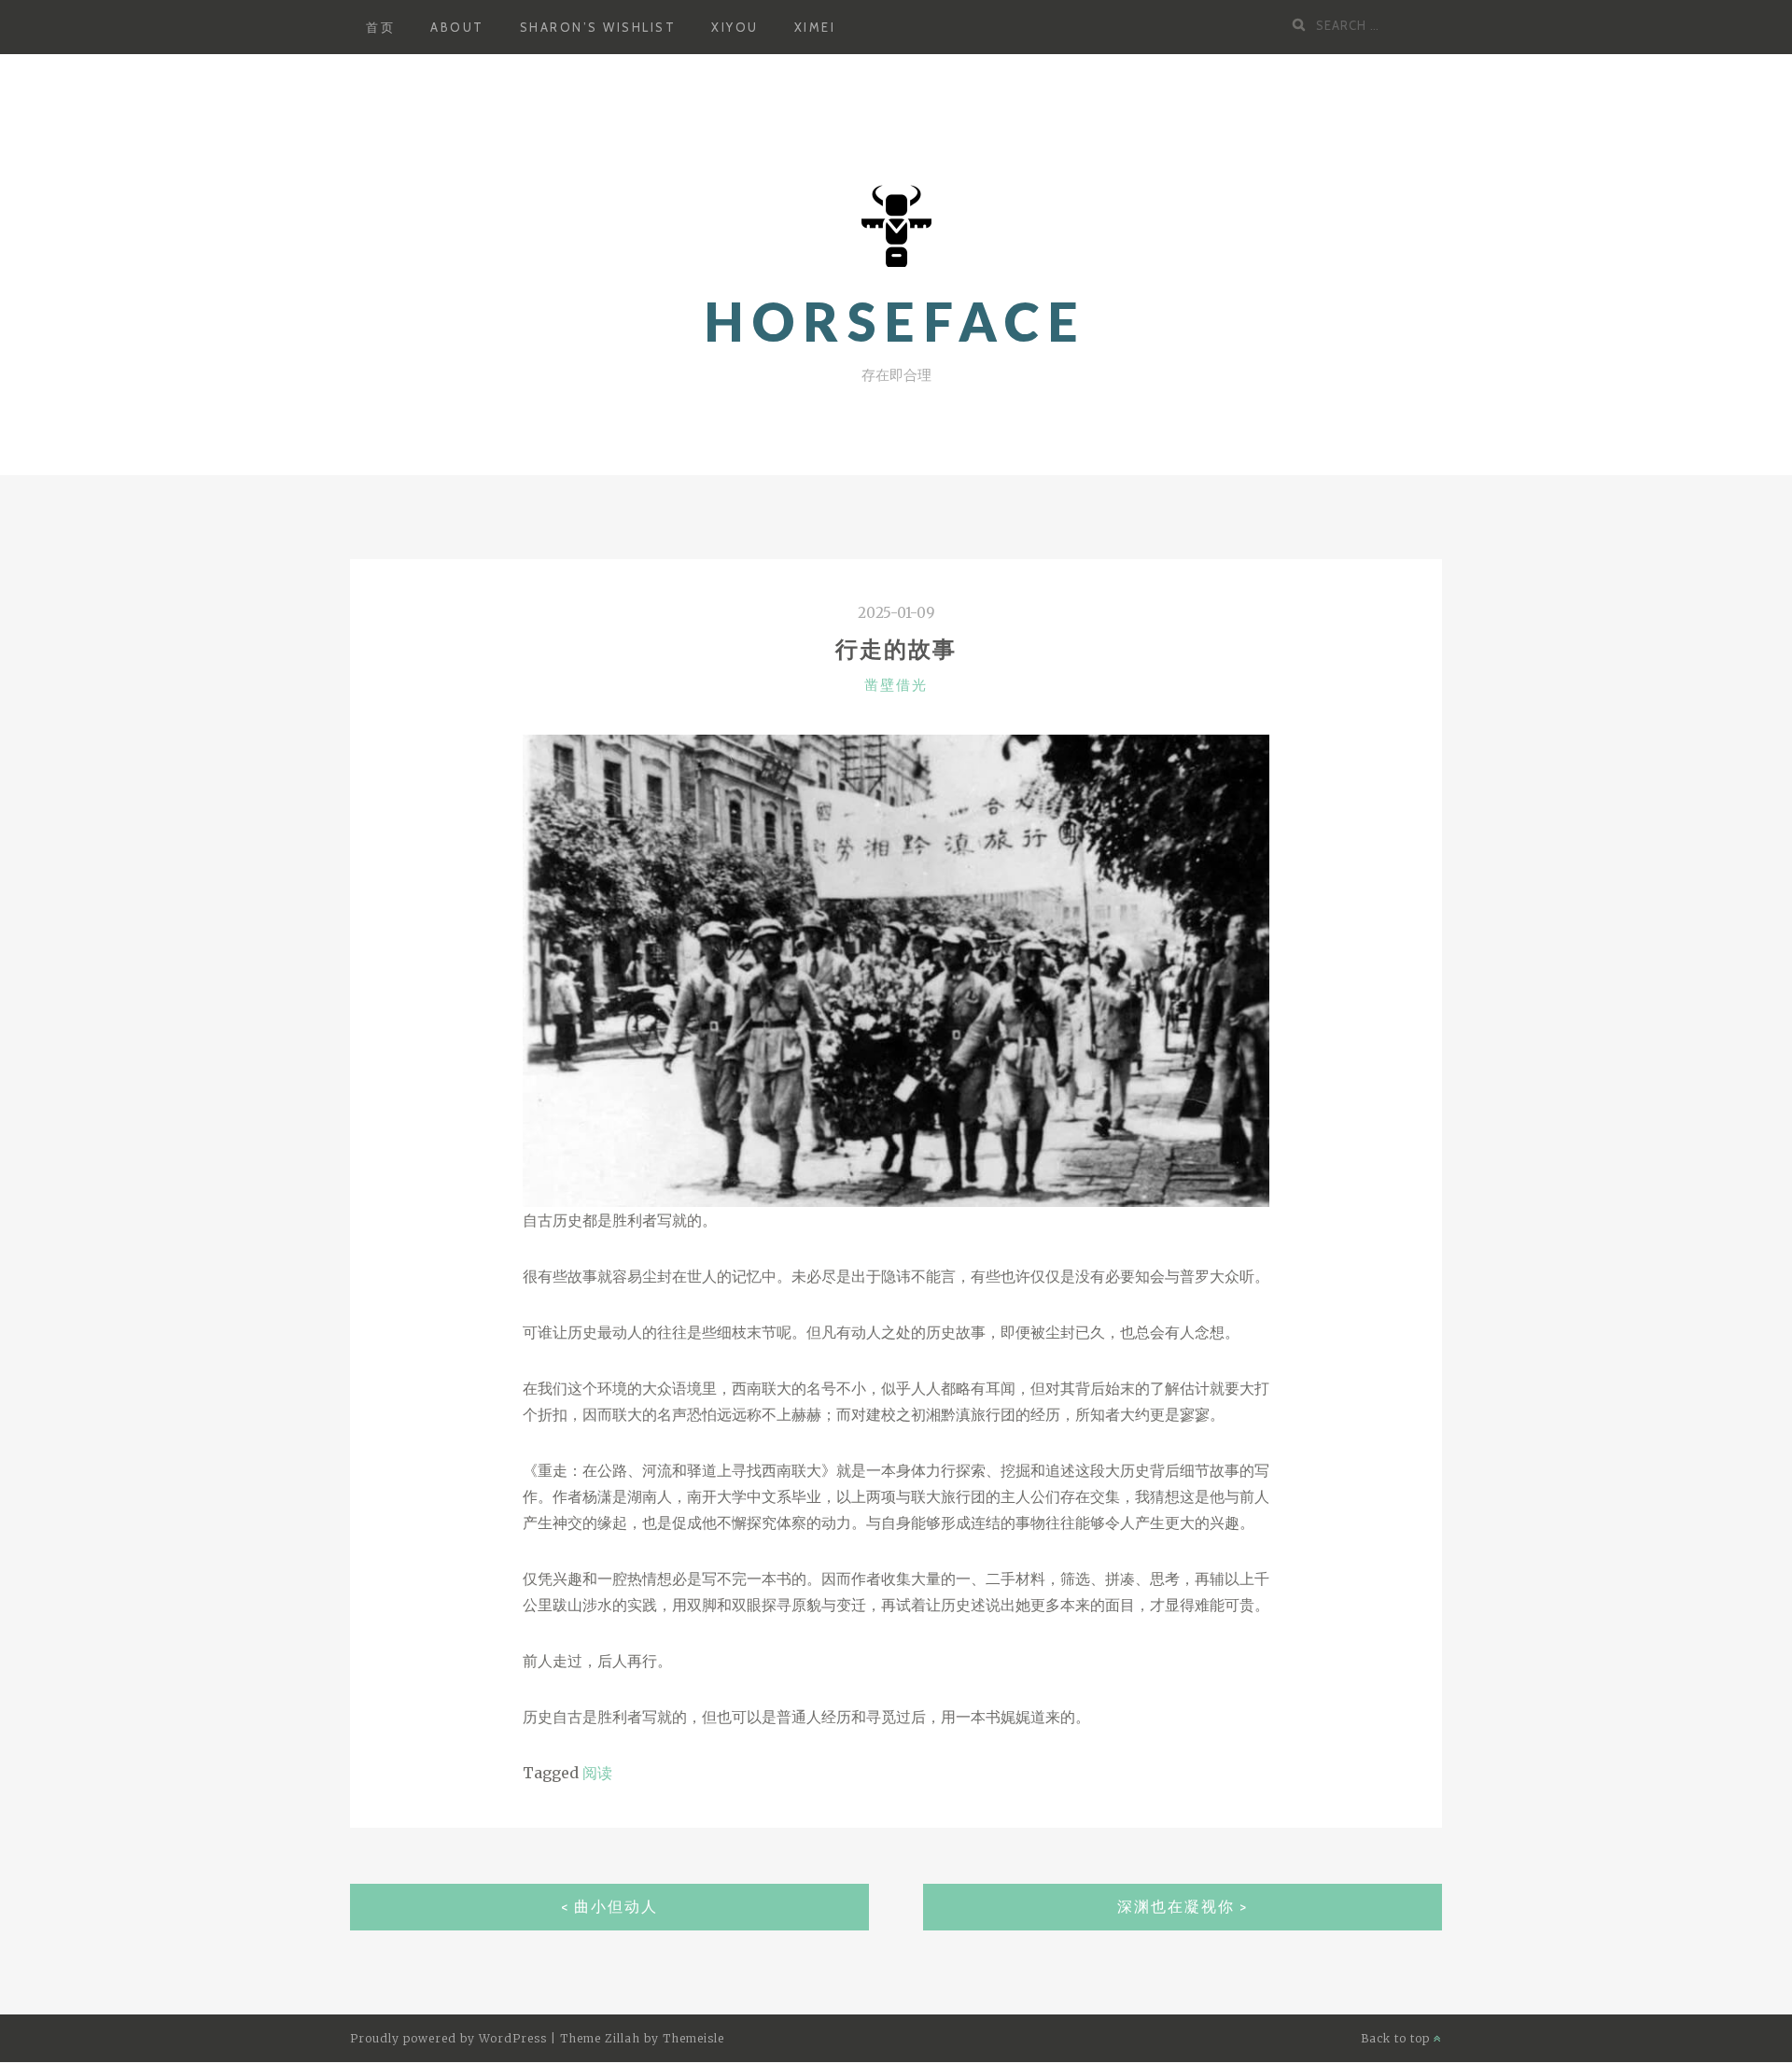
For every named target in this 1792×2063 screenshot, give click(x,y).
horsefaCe (896, 322)
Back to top (1397, 2038)
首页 (380, 27)
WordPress (513, 2038)
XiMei (815, 27)
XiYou (735, 27)
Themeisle (693, 2038)
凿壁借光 (896, 685)
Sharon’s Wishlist (598, 27)
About (457, 27)
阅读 (597, 1773)
